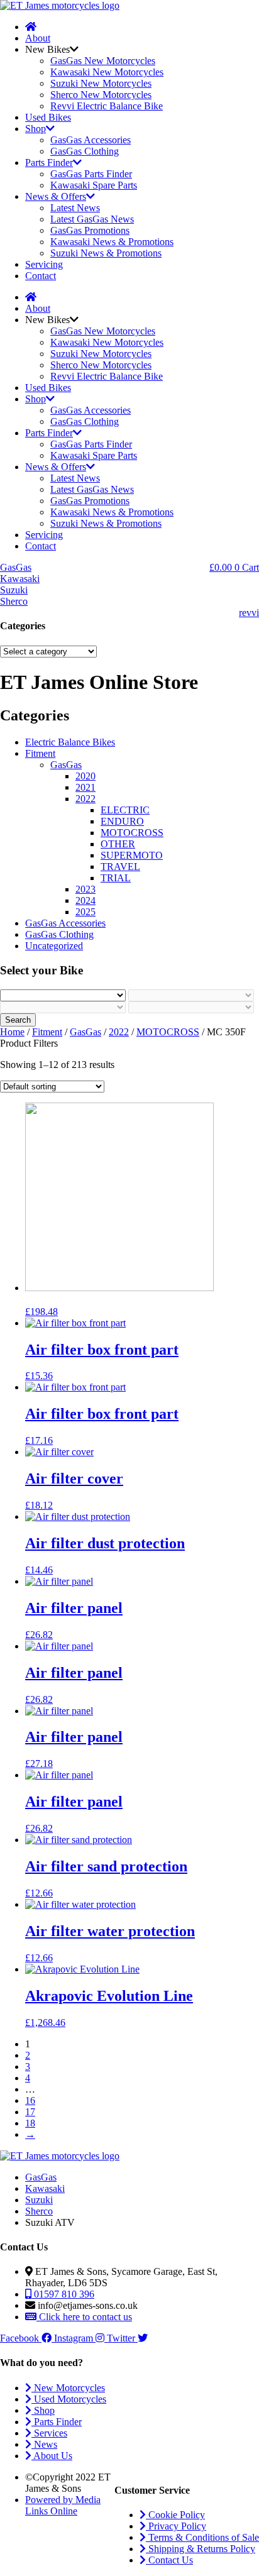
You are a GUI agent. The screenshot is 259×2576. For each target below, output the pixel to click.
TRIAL (116, 878)
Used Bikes (48, 117)
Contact (41, 276)
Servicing (44, 264)
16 (30, 2100)
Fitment (40, 753)
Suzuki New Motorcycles (101, 83)
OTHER (118, 844)
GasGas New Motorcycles (103, 61)
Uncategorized (54, 946)
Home (12, 1032)
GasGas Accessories (91, 140)
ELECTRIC (125, 810)
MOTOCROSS (132, 833)
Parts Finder (49, 162)
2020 (85, 776)
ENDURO (122, 821)
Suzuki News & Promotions (106, 253)
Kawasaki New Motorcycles (107, 72)
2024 (85, 900)
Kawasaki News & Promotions (112, 242)
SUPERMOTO (132, 855)
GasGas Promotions (90, 230)
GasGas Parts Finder (91, 174)
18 (30, 2123)
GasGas (66, 765)
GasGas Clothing (85, 151)
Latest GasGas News (92, 219)
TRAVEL (120, 867)
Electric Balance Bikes (70, 742)
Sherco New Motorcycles (101, 95)
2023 (85, 889)
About (38, 38)
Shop (36, 129)
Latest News (75, 208)
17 (30, 2112)
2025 (85, 912)
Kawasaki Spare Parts (94, 185)
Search (18, 1020)
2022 (85, 799)
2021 (85, 787)
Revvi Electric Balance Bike (107, 106)
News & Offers (56, 196)
